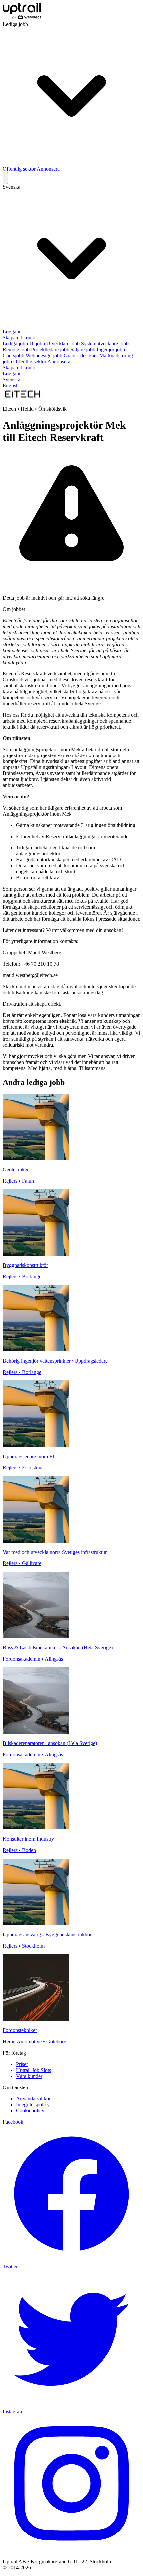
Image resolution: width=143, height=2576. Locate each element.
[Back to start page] (22, 18)
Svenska (11, 379)
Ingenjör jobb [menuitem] (111, 350)
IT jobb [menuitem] (37, 344)
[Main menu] (5, 178)
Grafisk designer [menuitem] (81, 355)
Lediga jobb (15, 344)
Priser (22, 2064)
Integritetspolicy (33, 2105)
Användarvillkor (33, 2099)
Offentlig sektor (19, 169)
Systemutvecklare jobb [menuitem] (105, 344)
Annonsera (48, 169)
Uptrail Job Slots (33, 2070)
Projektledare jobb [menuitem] (50, 350)
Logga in (12, 332)
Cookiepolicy (30, 2111)
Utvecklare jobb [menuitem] (63, 344)
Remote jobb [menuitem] (16, 350)
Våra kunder (29, 2076)
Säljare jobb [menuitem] (83, 350)
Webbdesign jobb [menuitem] (44, 355)
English (11, 385)
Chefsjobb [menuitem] (13, 355)
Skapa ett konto (19, 338)
